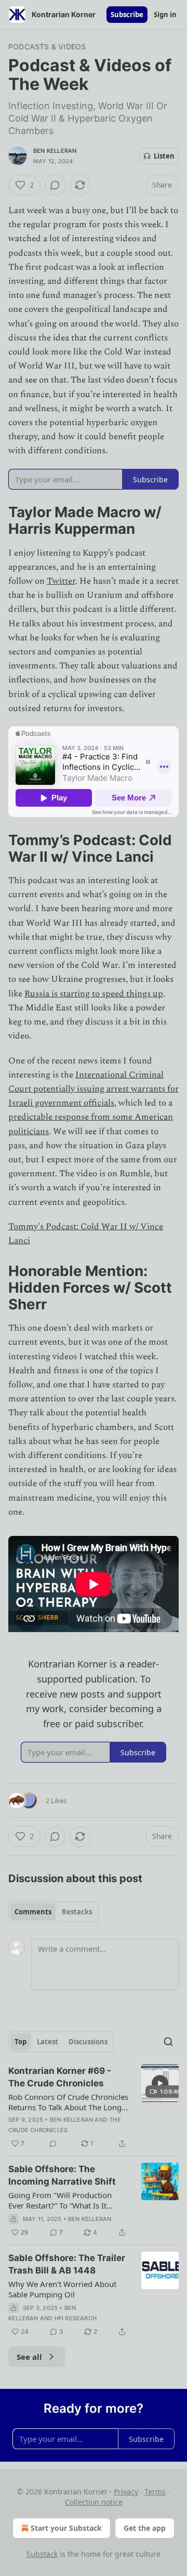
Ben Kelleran (55, 151)
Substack (42, 2554)
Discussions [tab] (88, 2042)
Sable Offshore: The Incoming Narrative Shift (62, 2175)
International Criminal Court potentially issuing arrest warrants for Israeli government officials (94, 1089)
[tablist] (53, 1912)
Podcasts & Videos (47, 47)
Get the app (145, 2528)
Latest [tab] (48, 2042)
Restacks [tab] (77, 1912)
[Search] (168, 2042)
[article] (94, 2107)
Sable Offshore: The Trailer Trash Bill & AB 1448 (67, 2264)
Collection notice (94, 2502)
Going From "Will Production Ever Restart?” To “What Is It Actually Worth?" (60, 2200)
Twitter (61, 581)
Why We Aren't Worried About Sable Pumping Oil (62, 2289)
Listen (164, 156)
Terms (155, 2492)
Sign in (165, 15)
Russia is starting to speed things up (94, 994)
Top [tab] (21, 2042)
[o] (160, 2083)
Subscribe (127, 15)
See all (29, 2357)
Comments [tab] (33, 1912)
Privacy (126, 2492)
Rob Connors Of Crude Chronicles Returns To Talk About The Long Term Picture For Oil (68, 2102)
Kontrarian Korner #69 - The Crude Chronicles (60, 2077)
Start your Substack (66, 2528)
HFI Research (76, 2318)
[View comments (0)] (55, 185)
